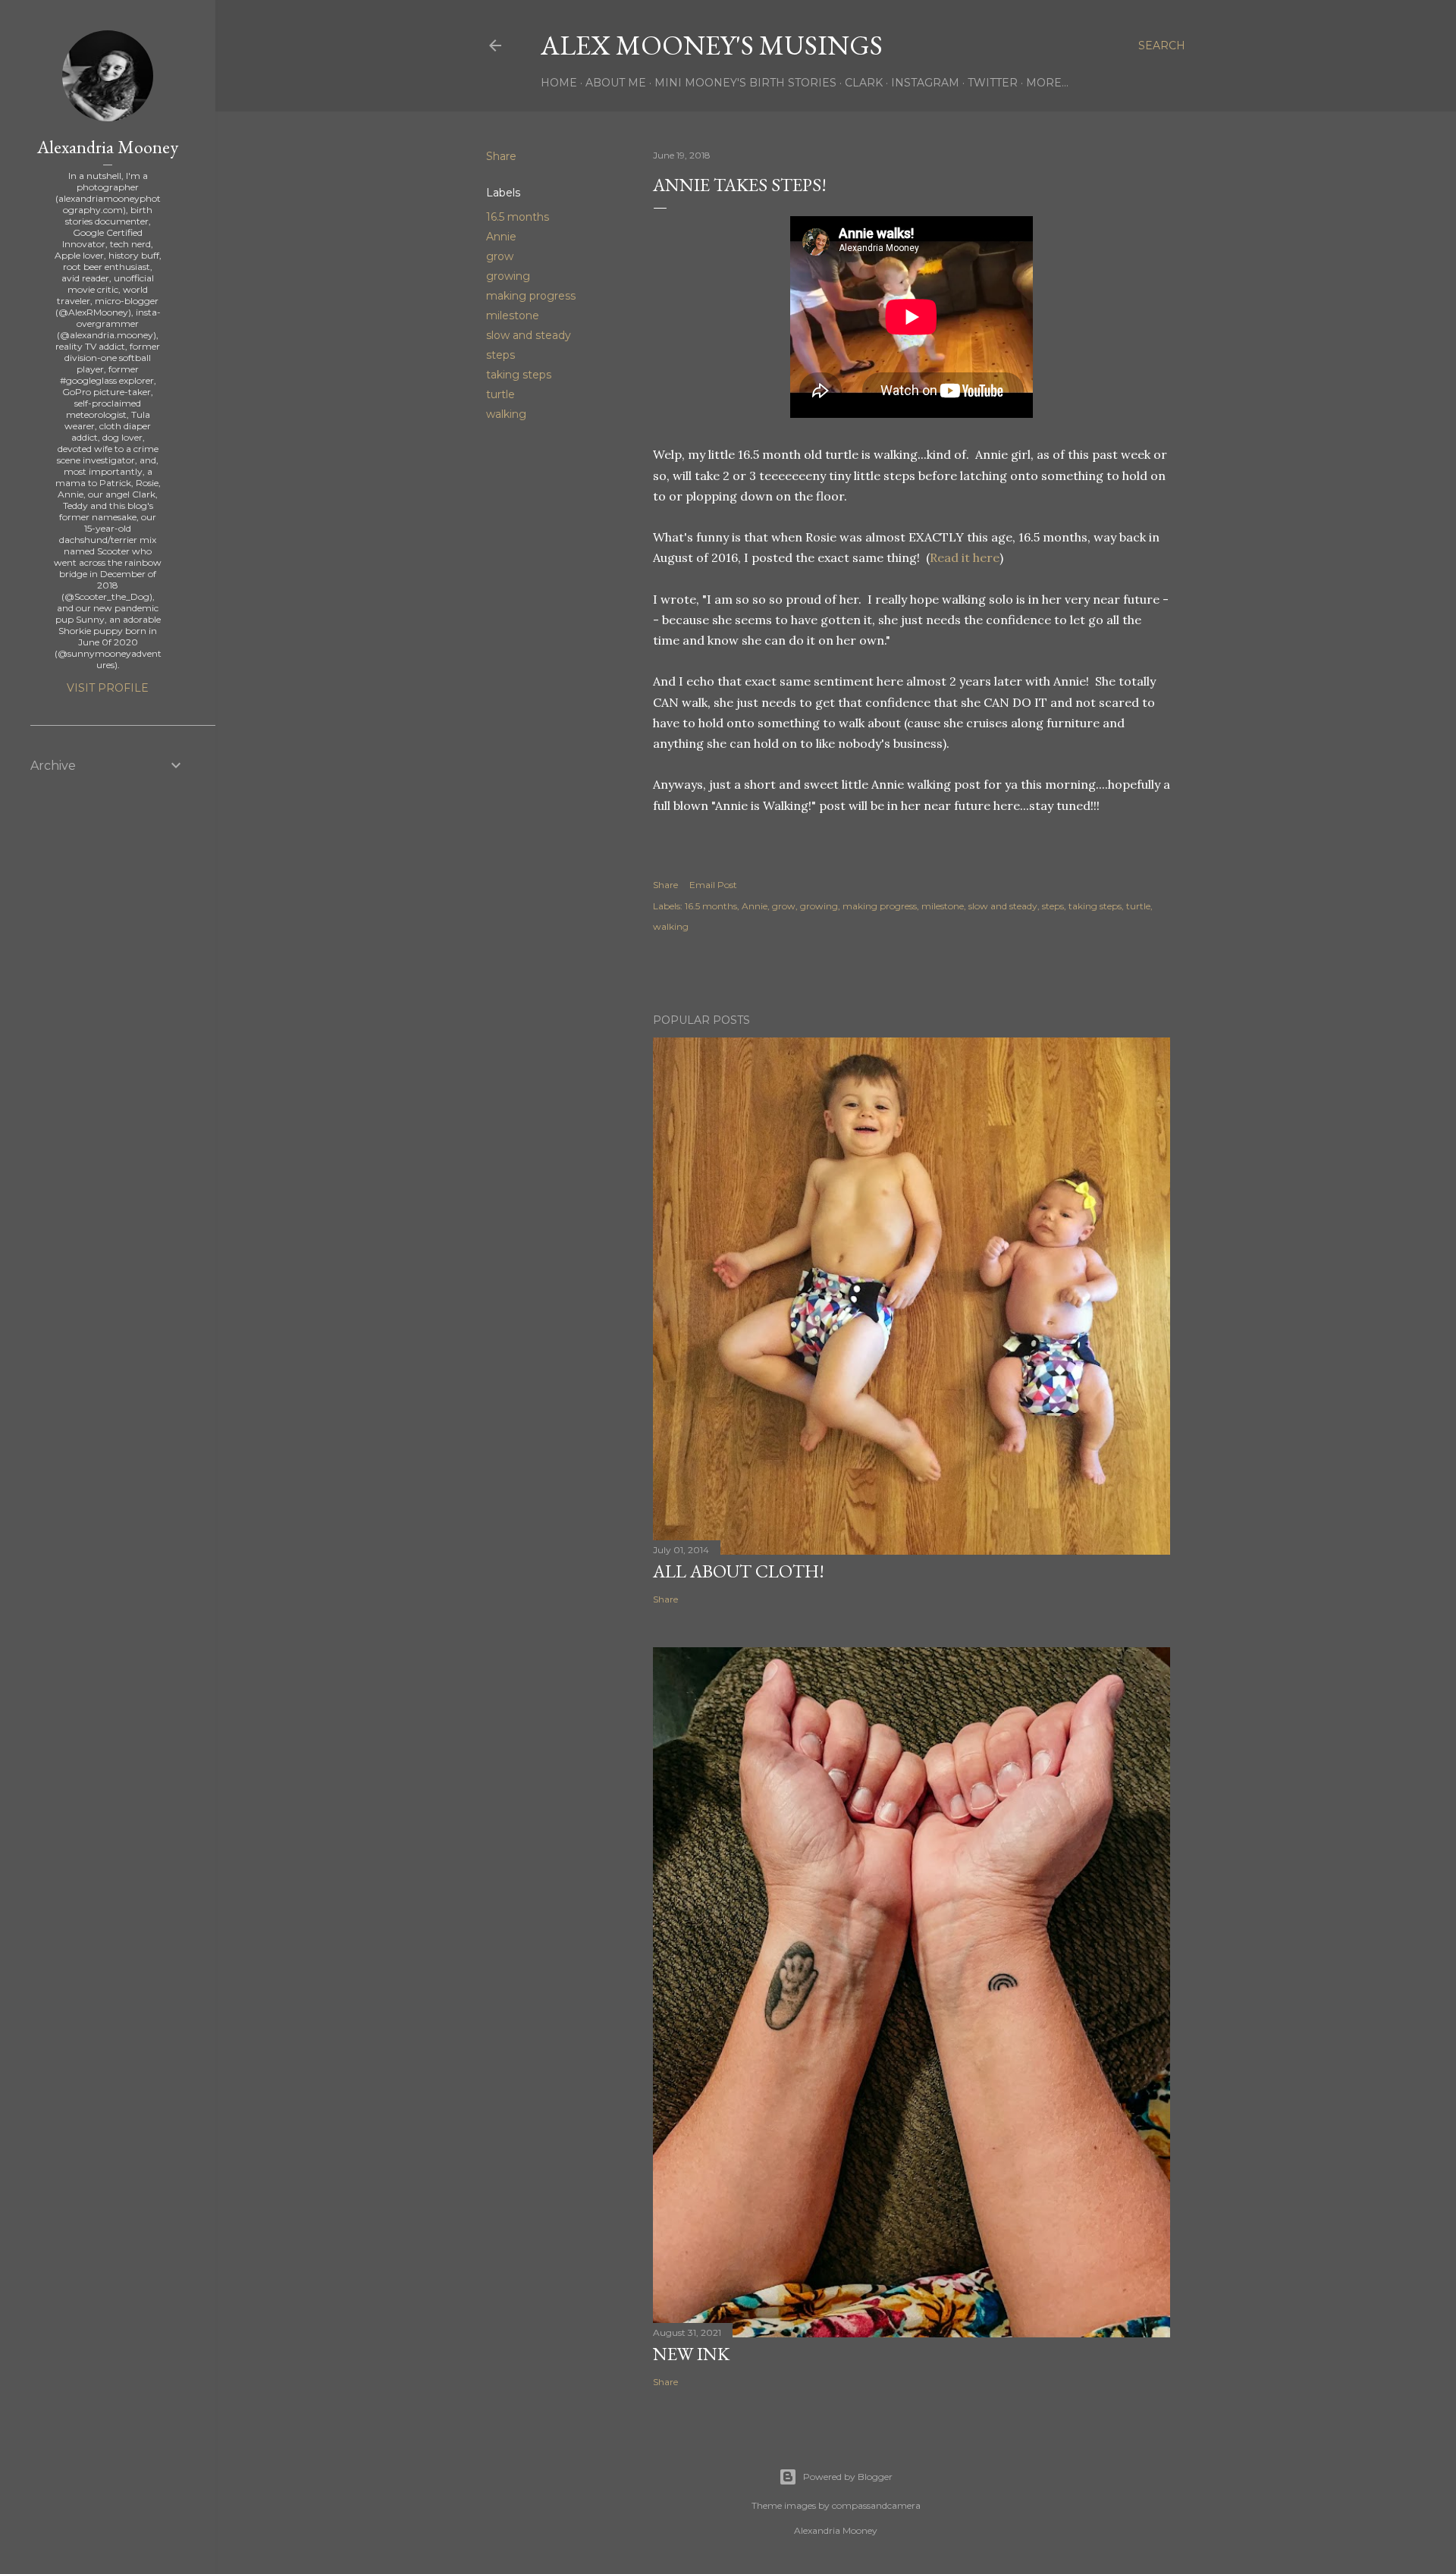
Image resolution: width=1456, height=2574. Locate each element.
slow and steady (529, 335)
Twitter (993, 83)
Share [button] (501, 156)
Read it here (965, 557)
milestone (513, 315)
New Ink (691, 2354)
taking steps (519, 375)
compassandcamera (876, 2505)
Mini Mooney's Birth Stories (745, 83)
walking (506, 414)
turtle (500, 394)
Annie (501, 237)
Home (559, 83)
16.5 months (518, 217)
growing (508, 276)
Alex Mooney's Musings (712, 45)
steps (500, 355)
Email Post (713, 885)
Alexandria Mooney (108, 147)
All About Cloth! (739, 1571)
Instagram (925, 83)
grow (500, 256)
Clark (864, 83)
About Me (616, 83)
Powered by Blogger (848, 2477)
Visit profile (108, 688)
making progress (531, 296)
